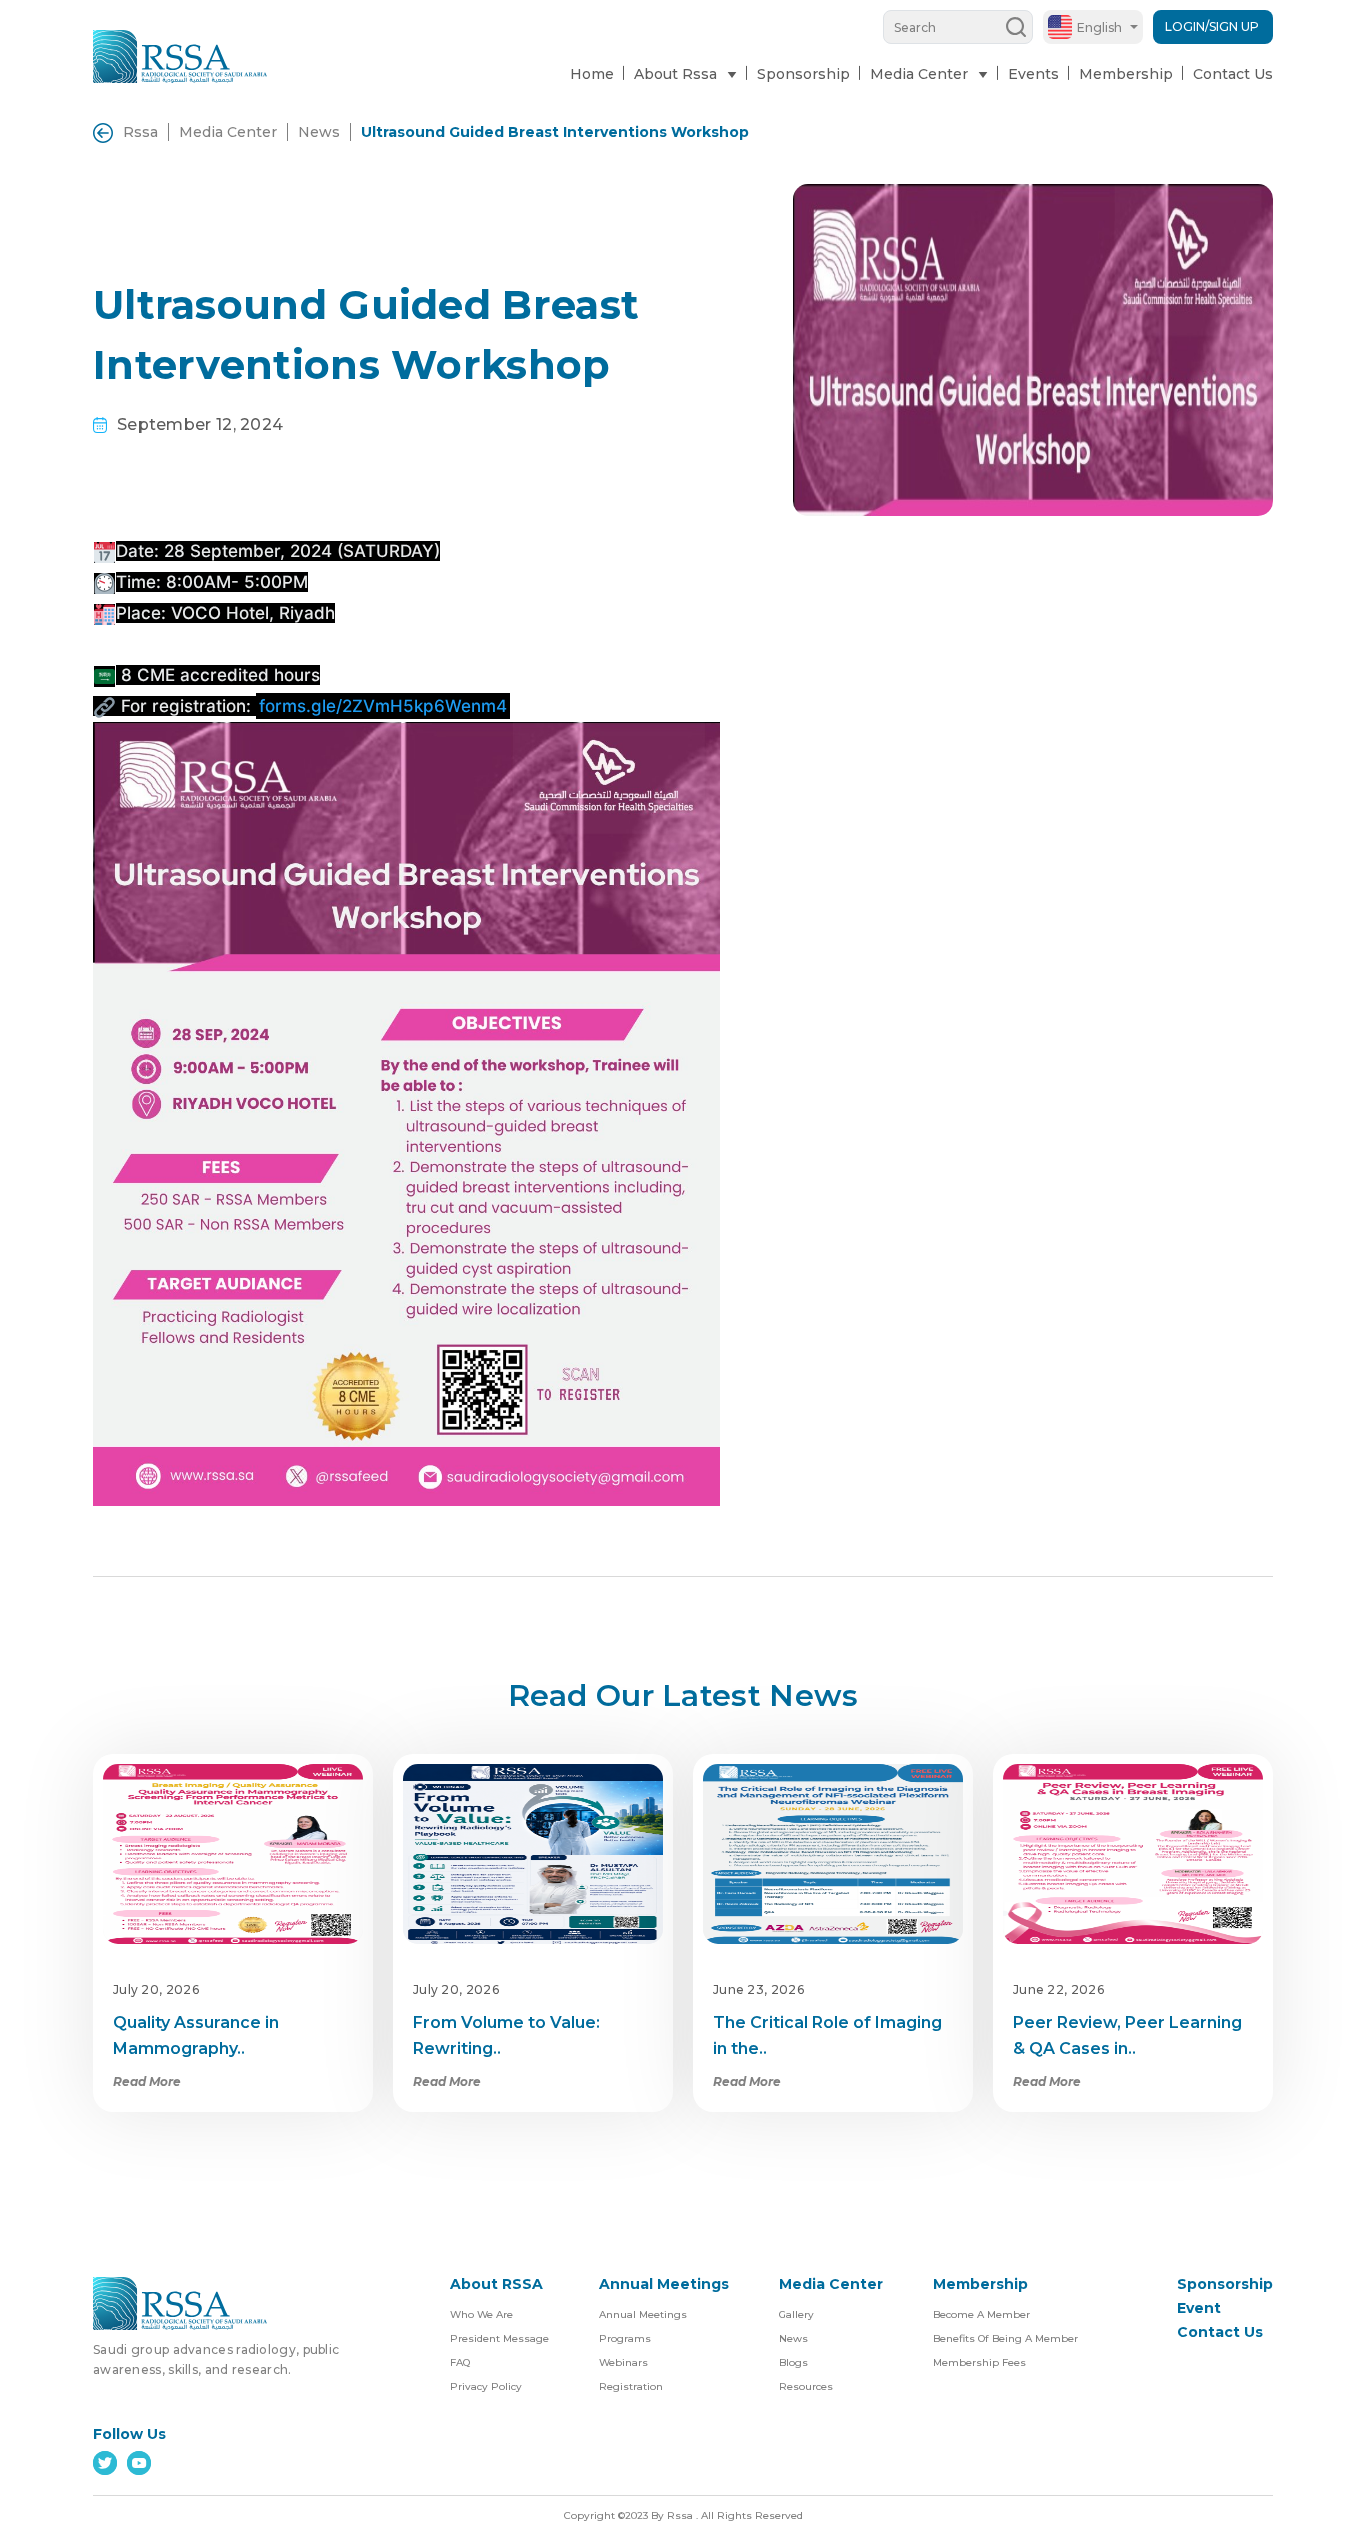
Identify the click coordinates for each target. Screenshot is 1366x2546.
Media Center (228, 132)
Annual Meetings (643, 2314)
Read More (147, 2081)
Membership (1126, 74)
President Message (499, 2338)
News (319, 132)
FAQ (460, 2362)
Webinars (623, 2362)
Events (1033, 74)
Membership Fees (979, 2362)
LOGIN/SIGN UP (1212, 26)
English (1099, 27)
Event (1199, 2308)
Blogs (793, 2362)
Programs (625, 2338)
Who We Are (481, 2314)
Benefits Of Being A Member (1005, 2338)
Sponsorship (803, 74)
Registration (631, 2386)
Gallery (796, 2314)
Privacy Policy (486, 2386)
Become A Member (981, 2314)
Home (592, 74)
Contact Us (1233, 74)
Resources (806, 2386)
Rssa (140, 132)
